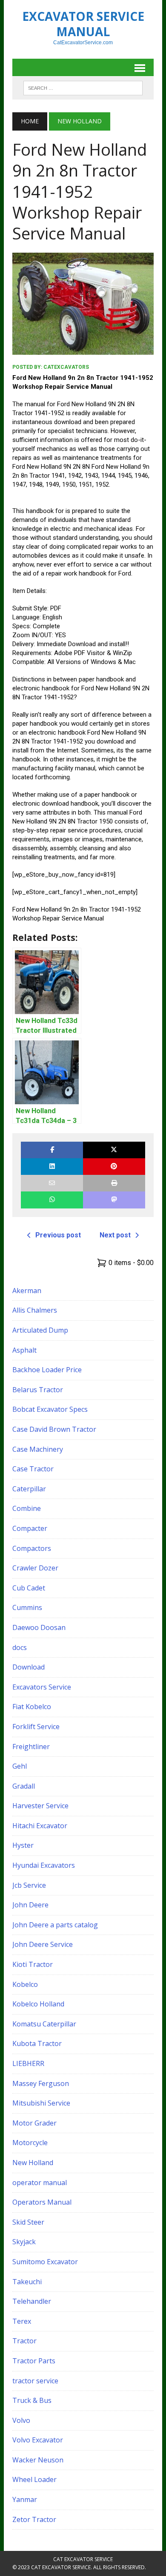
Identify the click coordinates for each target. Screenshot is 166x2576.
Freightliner (31, 1747)
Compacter (30, 1528)
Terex (22, 2321)
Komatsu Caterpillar (44, 2024)
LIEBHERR (28, 2063)
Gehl (20, 1766)
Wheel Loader (34, 2479)
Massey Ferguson (41, 2083)
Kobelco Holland (38, 2004)
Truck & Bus (32, 2400)
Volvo (21, 2420)
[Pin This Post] (114, 1167)
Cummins (27, 1607)
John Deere (30, 1905)
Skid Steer (28, 2222)
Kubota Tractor (37, 2043)
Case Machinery (38, 1449)
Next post (115, 1235)
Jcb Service (29, 1885)
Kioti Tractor (33, 1964)
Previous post (58, 1235)
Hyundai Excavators (44, 1865)
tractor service (35, 2381)
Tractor (24, 2341)
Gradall (24, 1786)
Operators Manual (42, 2202)
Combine (27, 1508)
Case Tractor (33, 1469)
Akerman (27, 1291)
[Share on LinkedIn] (52, 1167)
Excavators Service (42, 1687)
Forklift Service (36, 1727)
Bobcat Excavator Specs (50, 1409)
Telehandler (32, 2301)
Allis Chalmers (35, 1310)
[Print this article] (114, 1183)
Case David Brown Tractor (54, 1429)
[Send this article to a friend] (52, 1183)
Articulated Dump (40, 1330)
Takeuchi (27, 2282)
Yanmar (25, 2499)
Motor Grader (34, 2123)
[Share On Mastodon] (114, 1200)
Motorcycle (30, 2143)
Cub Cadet (29, 1588)
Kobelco (25, 1984)
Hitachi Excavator (40, 1826)
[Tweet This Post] (114, 1150)
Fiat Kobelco (32, 1707)
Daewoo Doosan (39, 1627)
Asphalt (24, 1350)
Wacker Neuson (38, 2460)
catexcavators (66, 367)
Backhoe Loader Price (47, 1370)
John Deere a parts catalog (55, 1925)
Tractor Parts (34, 2361)
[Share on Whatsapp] (52, 1200)
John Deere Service (43, 1944)
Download (29, 1667)
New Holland (33, 2163)
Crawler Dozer (35, 1568)
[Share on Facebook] (52, 1150)
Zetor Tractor (34, 2519)
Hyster (23, 1845)
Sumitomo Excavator (45, 2262)
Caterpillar (29, 1489)
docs (20, 1647)
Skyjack (24, 2242)
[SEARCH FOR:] (83, 87)
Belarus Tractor (38, 1390)
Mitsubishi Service (41, 2103)
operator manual (40, 2183)
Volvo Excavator (38, 2440)
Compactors (32, 1548)
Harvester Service (40, 1806)
